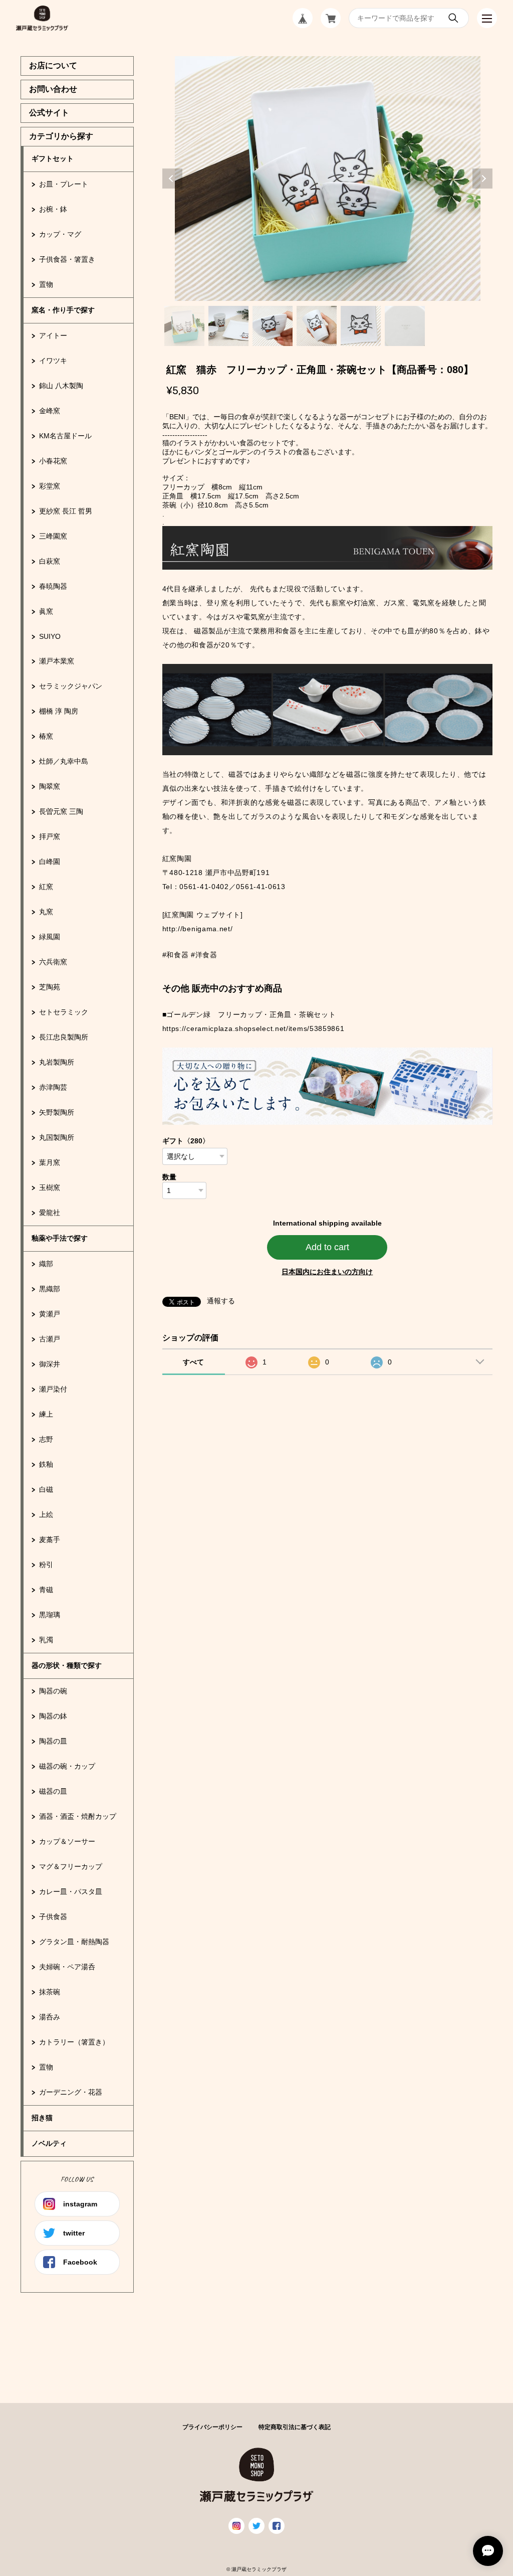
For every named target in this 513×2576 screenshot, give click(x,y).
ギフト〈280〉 (186, 1141)
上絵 (46, 1514)
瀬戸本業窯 (57, 661)
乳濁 (46, 1640)
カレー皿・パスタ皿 (71, 1892)
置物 (46, 284)
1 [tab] (184, 326)
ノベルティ (49, 2143)
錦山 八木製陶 (61, 386)
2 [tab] (228, 326)
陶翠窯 (50, 786)
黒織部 (50, 1289)
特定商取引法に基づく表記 (295, 2427)
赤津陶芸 (53, 1087)
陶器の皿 (53, 1741)
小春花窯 (53, 461)
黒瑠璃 (50, 1615)
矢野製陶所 (57, 1112)
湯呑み (50, 2017)
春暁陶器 (53, 586)
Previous (172, 179)
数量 (169, 1177)
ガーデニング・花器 (71, 2092)
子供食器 (53, 1917)
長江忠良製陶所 (64, 1037)
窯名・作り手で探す (63, 310)
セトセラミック (64, 1012)
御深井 (50, 1364)
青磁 (46, 1590)
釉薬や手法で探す (60, 1238)
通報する (221, 1301)
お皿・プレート (64, 184)
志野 (46, 1439)
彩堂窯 (50, 486)
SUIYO (50, 636)
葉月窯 (50, 1162)
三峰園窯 (53, 536)
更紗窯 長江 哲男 (66, 511)
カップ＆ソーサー (67, 1841)
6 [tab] (405, 326)
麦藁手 (50, 1539)
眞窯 (46, 611)
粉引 (46, 1565)
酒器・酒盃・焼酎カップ (78, 1816)
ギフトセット (53, 158)
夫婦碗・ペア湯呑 (67, 1967)
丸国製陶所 (57, 1137)
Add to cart (327, 1247)
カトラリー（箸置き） (74, 2042)
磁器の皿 (53, 1791)
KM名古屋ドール (65, 436)
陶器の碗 (53, 1691)
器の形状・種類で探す (67, 1665)
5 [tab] (361, 326)
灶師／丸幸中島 (64, 761)
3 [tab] (273, 326)
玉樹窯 (50, 1187)
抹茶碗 (50, 1992)
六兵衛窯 (53, 962)
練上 (46, 1414)
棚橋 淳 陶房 (59, 711)
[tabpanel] (328, 179)
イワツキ (53, 361)
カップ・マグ (60, 234)
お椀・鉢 (53, 209)
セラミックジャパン (71, 686)
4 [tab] (317, 326)
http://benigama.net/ (198, 929)
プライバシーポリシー (212, 2427)
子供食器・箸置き (67, 259)
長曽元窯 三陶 (61, 811)
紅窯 (46, 887)
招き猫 (42, 2118)
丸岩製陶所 (57, 1062)
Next (482, 179)
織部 (46, 1264)
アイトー (53, 335)
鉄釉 (46, 1464)
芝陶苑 (50, 987)
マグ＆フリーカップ (71, 1866)
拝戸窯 (50, 836)
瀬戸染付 (53, 1389)
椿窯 (46, 736)
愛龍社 (50, 1213)
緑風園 (50, 937)
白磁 (46, 1489)
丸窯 (46, 912)
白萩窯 (50, 561)
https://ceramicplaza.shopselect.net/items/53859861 (253, 1028)
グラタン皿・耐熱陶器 (74, 1942)
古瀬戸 (50, 1339)
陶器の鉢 (53, 1716)
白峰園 (50, 862)
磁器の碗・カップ (67, 1766)
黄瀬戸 (50, 1314)
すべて (193, 1362)
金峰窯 (50, 411)
